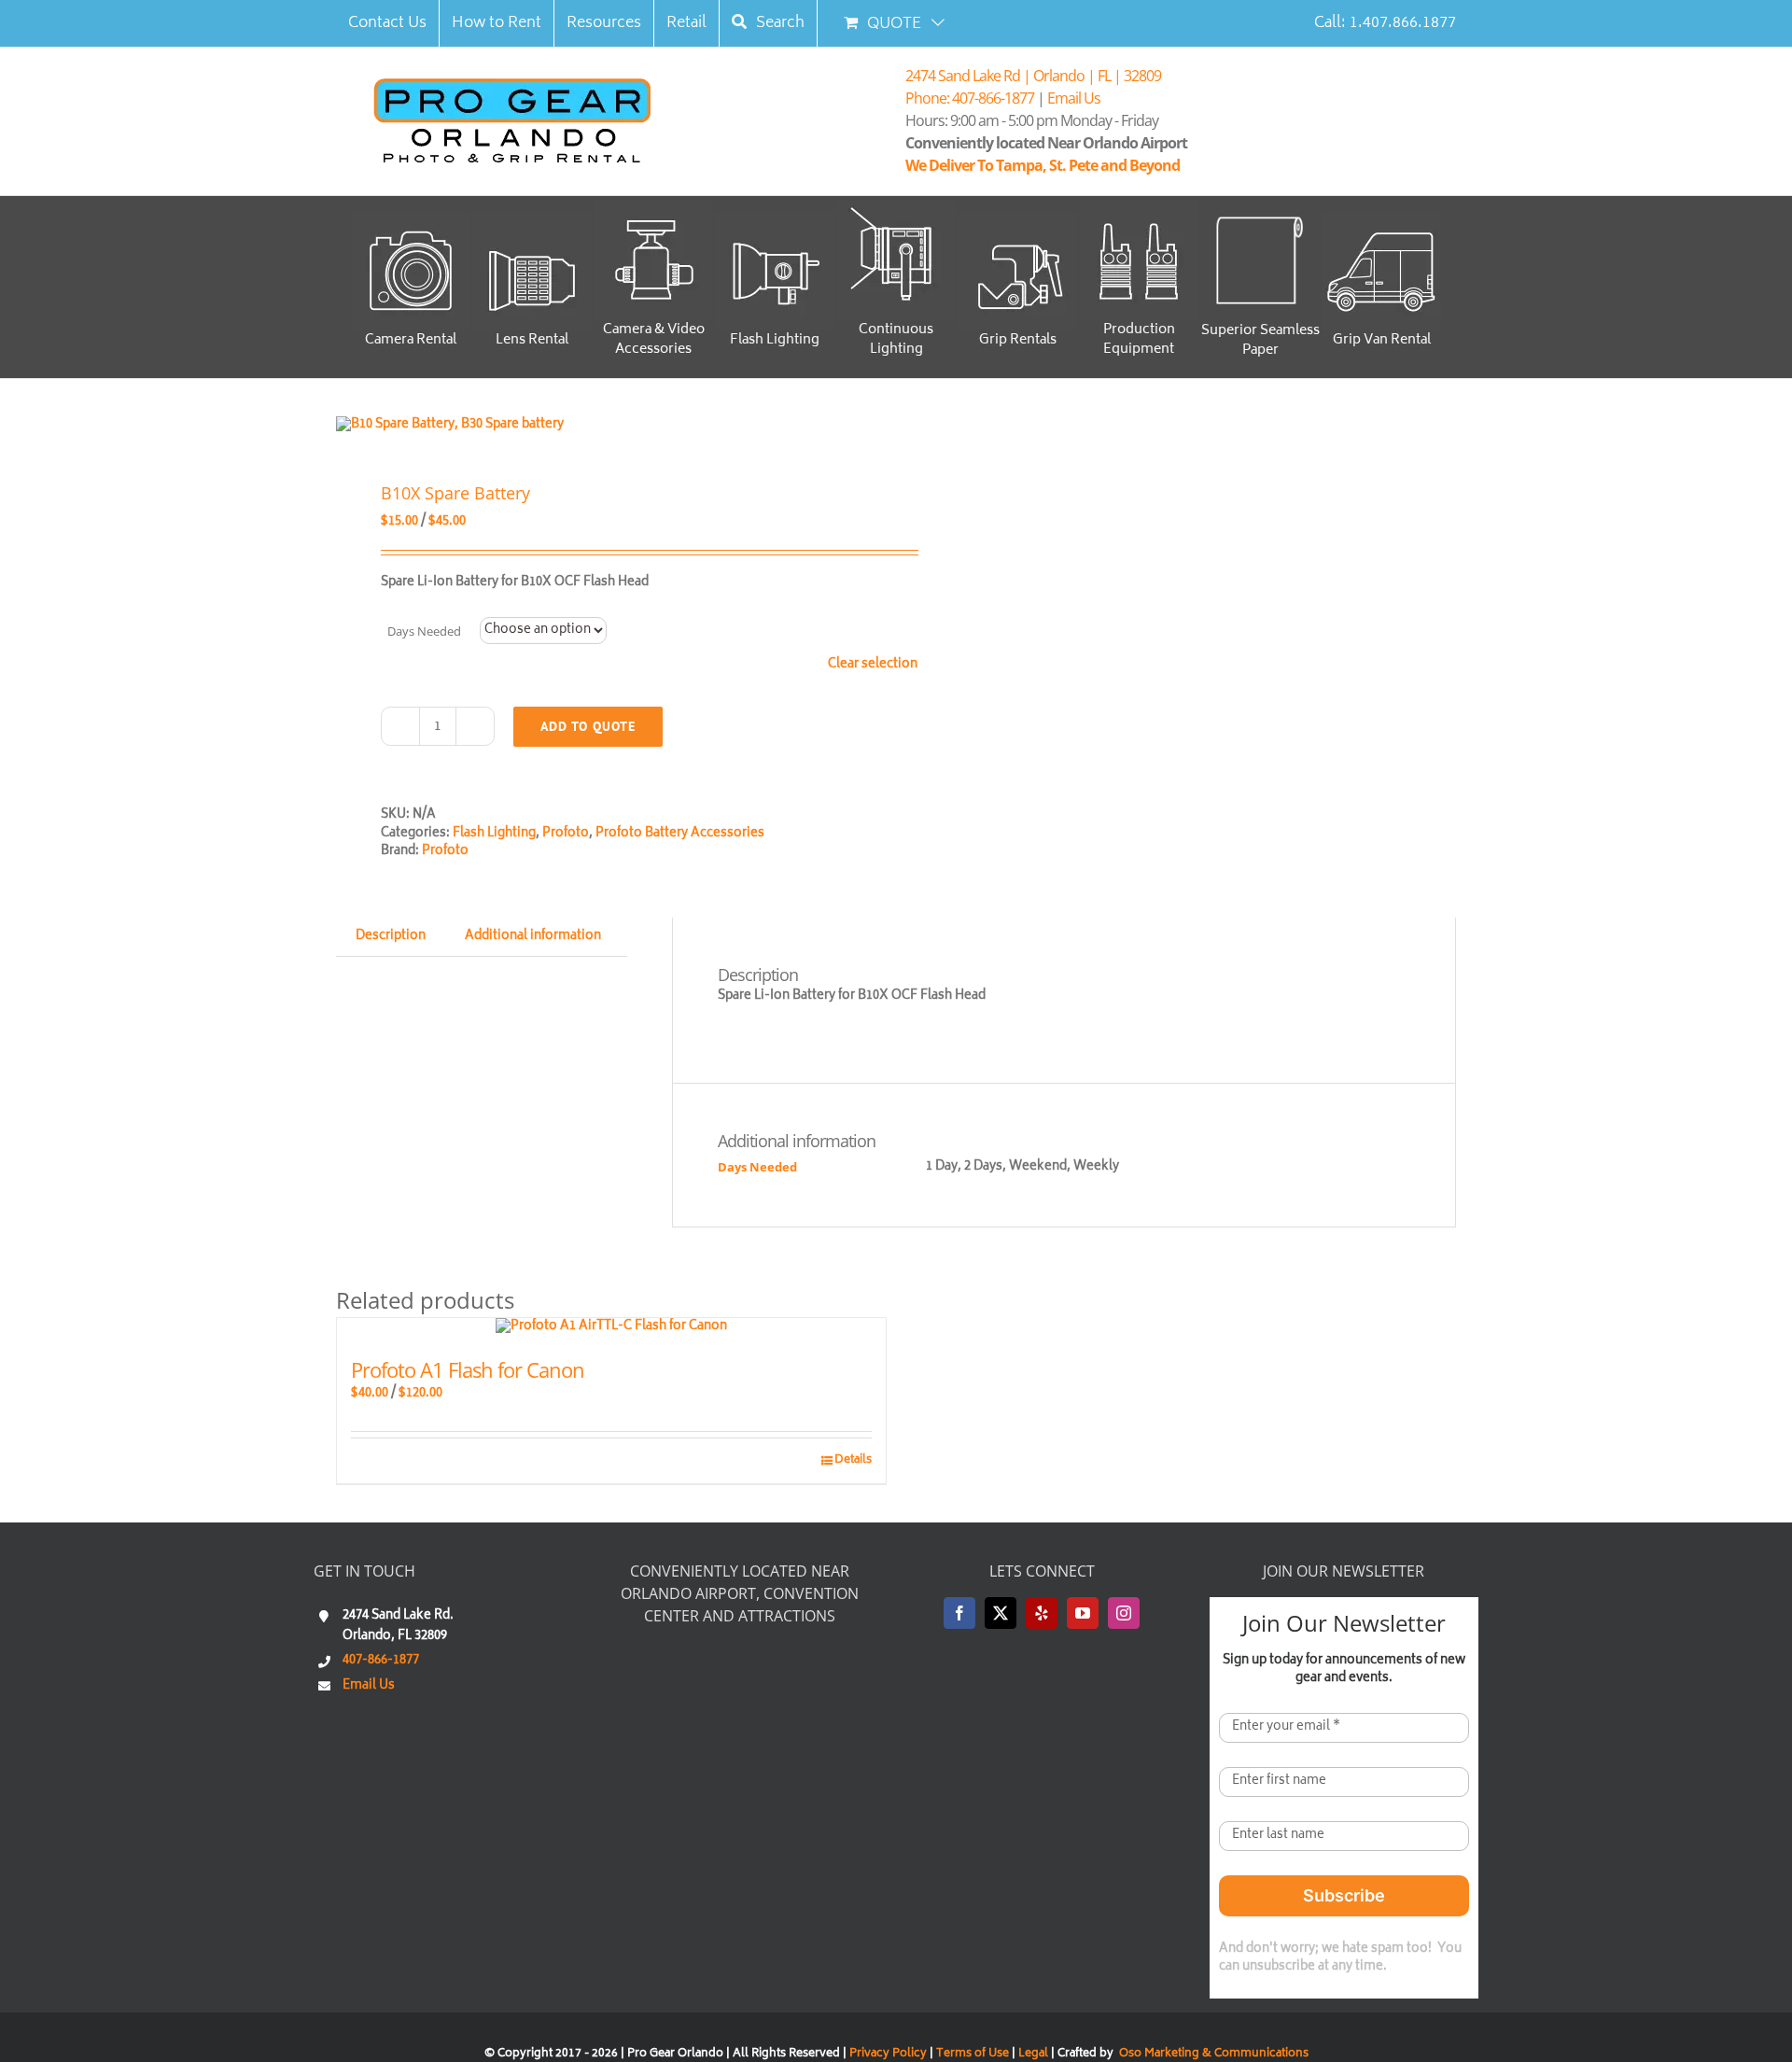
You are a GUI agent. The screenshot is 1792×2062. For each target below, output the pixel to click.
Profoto (566, 834)
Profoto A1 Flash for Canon (468, 1369)
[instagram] (1124, 1613)
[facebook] (959, 1613)
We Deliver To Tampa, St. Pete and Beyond (1045, 165)
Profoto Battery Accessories (680, 834)
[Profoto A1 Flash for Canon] (611, 1327)
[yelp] (1042, 1613)
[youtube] (1083, 1613)
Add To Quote (588, 726)
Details (853, 1461)
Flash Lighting (494, 834)
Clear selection (873, 666)
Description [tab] (391, 937)
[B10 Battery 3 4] (605, 426)
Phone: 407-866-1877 (970, 98)
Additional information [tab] (533, 937)
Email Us (1074, 98)
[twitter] (1001, 1613)
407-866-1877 (381, 1661)
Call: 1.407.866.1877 (1385, 23)
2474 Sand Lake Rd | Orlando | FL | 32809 (1033, 76)
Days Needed (424, 631)
